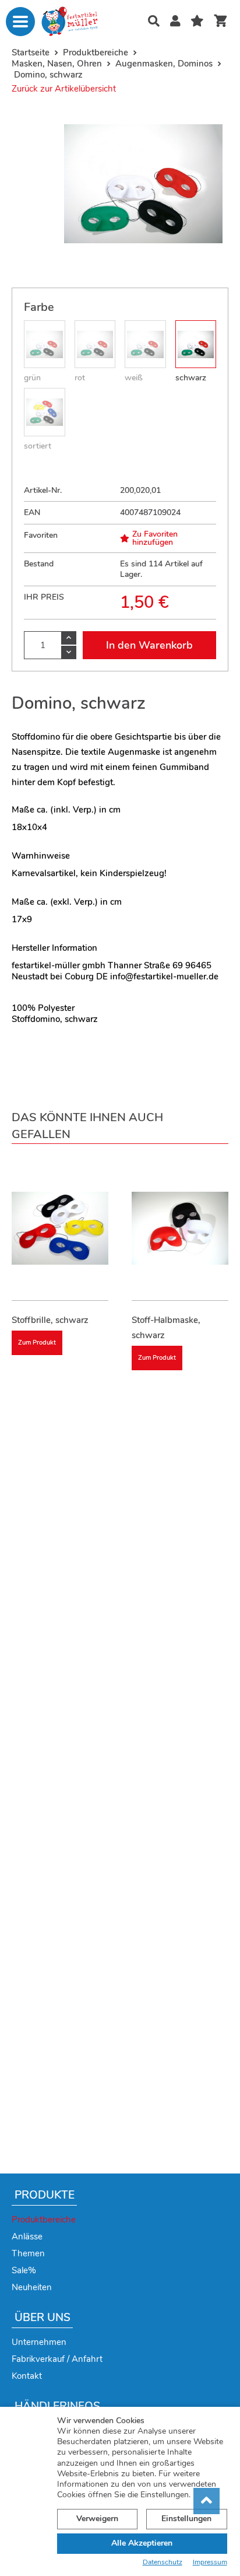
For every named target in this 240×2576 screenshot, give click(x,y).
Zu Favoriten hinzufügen (155, 538)
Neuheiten (32, 2287)
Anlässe (27, 2236)
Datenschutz (163, 2562)
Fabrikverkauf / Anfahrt (57, 2359)
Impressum (210, 2562)
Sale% (24, 2270)
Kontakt (27, 2376)
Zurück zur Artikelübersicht (64, 89)
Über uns (43, 2318)
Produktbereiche (44, 2220)
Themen (28, 2253)
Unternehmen (39, 2342)
